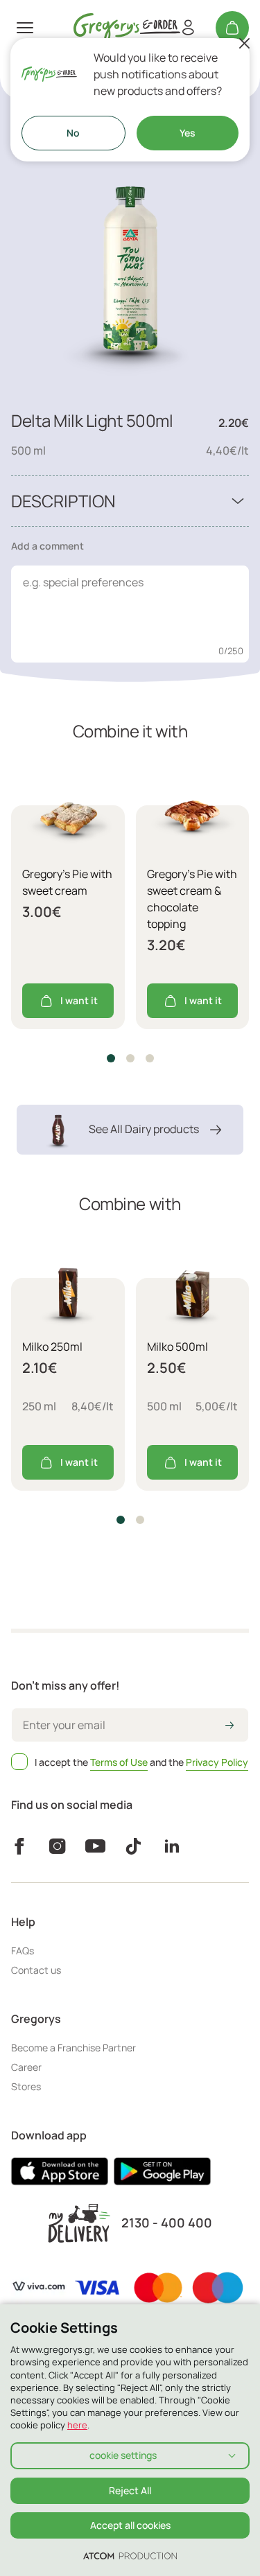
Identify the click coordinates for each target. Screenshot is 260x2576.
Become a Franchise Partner (73, 2048)
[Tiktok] (133, 1846)
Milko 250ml (52, 1347)
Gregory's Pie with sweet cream (67, 882)
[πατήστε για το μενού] (25, 28)
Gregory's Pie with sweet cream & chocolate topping (192, 899)
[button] (111, 1058)
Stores (26, 2086)
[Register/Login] (188, 28)
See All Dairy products (144, 1129)
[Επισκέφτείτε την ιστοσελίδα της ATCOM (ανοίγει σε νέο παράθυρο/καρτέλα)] (130, 2555)
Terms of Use (119, 1762)
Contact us (36, 1970)
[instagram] (57, 1846)
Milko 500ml (177, 1347)
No (73, 133)
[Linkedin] (172, 1846)
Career (26, 2067)
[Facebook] (19, 1846)
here (77, 2425)
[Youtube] (95, 1846)
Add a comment (47, 546)
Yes (188, 133)
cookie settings (123, 2455)
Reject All (130, 2490)
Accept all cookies (130, 2525)
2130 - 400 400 (167, 2223)
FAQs (23, 1951)
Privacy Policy (217, 1762)
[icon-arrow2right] (229, 1726)
